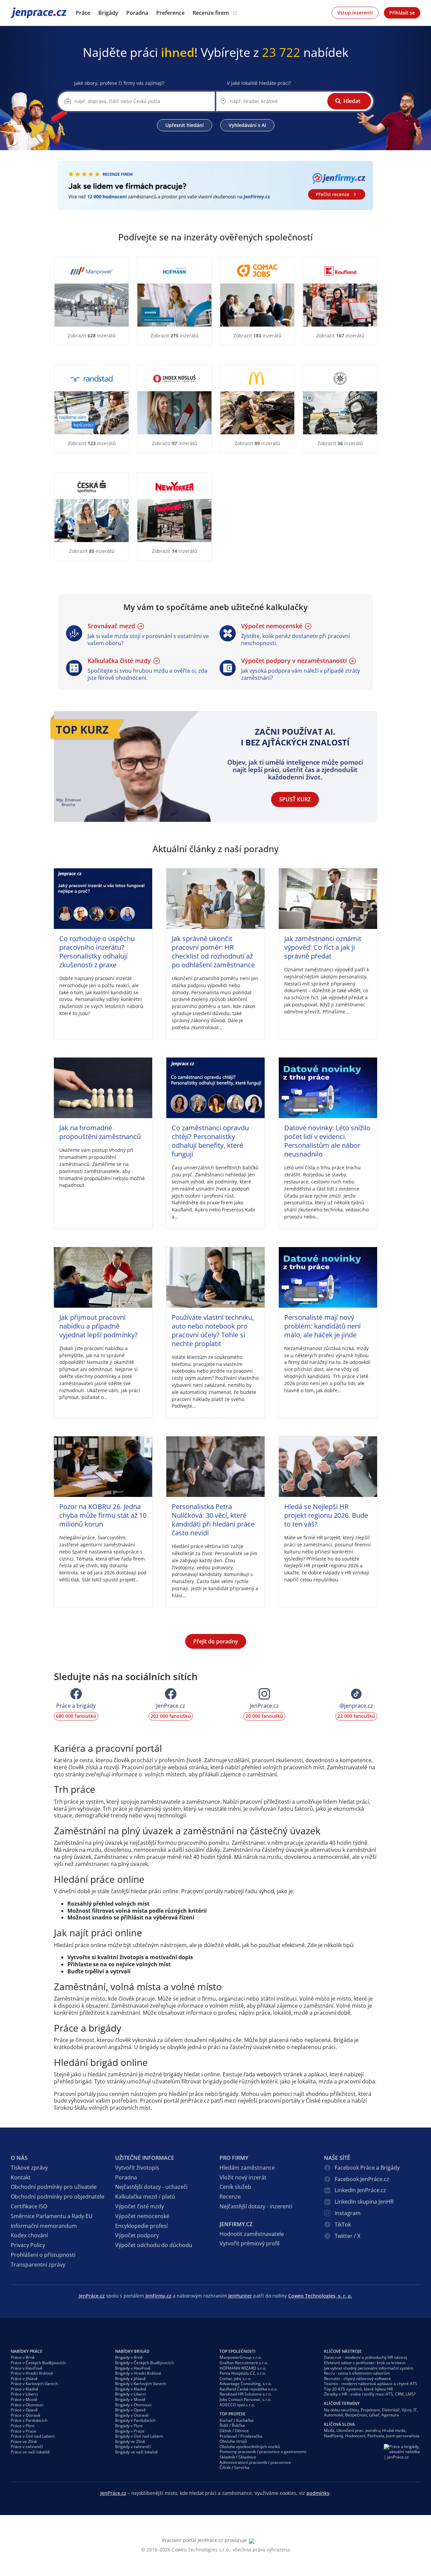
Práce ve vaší (30, 2452)
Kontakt (21, 2177)
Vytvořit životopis (137, 2168)
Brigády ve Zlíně (130, 2441)
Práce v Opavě (24, 2410)
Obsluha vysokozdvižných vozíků (250, 2447)
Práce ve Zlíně (24, 2441)
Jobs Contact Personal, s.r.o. (245, 2399)
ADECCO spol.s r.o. (237, 2405)
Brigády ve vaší (137, 2452)
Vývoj (407, 2410)
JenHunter (240, 2296)
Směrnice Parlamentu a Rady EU (52, 2216)
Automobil (334, 2415)
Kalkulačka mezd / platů (145, 2197)
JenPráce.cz (28, 13)
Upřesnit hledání (185, 125)
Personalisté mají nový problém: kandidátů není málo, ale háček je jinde (322, 1326)
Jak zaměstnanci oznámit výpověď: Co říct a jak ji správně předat (323, 947)
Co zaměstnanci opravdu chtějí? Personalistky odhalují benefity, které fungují (210, 1141)
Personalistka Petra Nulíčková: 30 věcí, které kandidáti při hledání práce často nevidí (213, 1520)
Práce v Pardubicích (29, 2420)
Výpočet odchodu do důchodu (154, 2245)
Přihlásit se (402, 13)
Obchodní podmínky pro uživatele (54, 2187)
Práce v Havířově (27, 2368)
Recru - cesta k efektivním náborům (357, 2373)
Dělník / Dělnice (234, 2431)
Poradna (126, 2177)
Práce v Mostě (24, 2399)
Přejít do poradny (216, 1641)
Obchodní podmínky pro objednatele (58, 2197)
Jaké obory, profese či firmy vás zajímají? (119, 83)
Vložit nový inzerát (243, 2177)
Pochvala (376, 2436)
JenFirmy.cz (158, 2296)
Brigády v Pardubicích (135, 2420)
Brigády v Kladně (131, 2389)
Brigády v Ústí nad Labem (139, 2436)
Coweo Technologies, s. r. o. (320, 2296)
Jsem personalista (403, 2436)
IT (415, 2410)
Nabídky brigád (132, 2351)
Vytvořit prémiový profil (250, 2243)
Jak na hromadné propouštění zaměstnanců (100, 1132)
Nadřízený (334, 2436)
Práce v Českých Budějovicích (38, 2363)
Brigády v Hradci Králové (138, 2373)
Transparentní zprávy (38, 2265)
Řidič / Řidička (232, 2425)
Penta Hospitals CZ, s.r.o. (243, 2373)
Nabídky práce (27, 2351)
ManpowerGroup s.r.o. (241, 2357)
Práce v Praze (24, 2431)
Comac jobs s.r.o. (236, 2379)
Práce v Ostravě (26, 2415)
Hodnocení (355, 2436)
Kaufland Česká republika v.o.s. (248, 2389)
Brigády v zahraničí (133, 2447)
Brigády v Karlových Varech (141, 2384)
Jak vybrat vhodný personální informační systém (369, 2368)
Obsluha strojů (233, 2441)
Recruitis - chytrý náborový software (357, 2379)
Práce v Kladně (25, 2389)
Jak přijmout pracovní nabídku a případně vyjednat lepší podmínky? (98, 1326)
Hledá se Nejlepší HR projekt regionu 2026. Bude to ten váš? (326, 1515)
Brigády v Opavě (130, 2410)
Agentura (390, 2415)
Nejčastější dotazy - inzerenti (256, 2206)
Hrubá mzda (394, 2430)
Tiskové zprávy (29, 2168)
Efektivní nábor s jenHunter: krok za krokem (365, 2363)
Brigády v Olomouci (133, 2405)
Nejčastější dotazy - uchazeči (151, 2187)
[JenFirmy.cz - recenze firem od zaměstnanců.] (215, 186)
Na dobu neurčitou (341, 2410)
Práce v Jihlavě (24, 2379)
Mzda (329, 2430)
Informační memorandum (44, 2226)
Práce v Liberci (24, 2394)
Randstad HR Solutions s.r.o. (246, 2394)
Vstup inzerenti (355, 13)
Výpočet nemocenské (142, 2216)
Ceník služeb (235, 2187)
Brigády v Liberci (131, 2394)
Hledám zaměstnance (247, 2168)
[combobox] (142, 101)
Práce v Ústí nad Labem (33, 2436)
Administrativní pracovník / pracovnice (255, 2462)
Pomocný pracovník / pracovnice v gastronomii (263, 2452)
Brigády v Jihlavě (130, 2379)
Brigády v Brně (129, 2357)
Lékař (374, 2415)
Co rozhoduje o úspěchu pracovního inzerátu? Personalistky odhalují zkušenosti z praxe (97, 952)
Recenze (230, 2197)
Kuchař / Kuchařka (237, 2420)
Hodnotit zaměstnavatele (252, 2234)
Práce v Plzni (23, 2426)
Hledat (352, 101)
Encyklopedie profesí (141, 2226)
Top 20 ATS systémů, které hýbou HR (358, 2389)
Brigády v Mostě (130, 2399)
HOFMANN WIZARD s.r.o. (243, 2368)
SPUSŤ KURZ (295, 799)
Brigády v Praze (130, 2431)
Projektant (370, 2410)
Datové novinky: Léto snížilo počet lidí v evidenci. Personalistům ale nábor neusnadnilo (327, 1141)
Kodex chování (29, 2235)
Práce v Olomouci (27, 2405)
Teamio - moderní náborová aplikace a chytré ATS (371, 2384)
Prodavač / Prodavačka (241, 2436)
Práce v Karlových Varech (34, 2384)
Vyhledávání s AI (247, 125)
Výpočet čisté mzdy (140, 2206)
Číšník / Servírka (235, 2467)
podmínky (318, 2493)
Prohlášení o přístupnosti (43, 2255)
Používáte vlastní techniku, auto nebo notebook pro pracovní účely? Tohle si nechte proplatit (213, 1330)
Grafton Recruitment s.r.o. (244, 2363)
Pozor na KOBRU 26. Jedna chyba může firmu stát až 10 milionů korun (103, 1515)
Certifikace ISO (29, 2206)
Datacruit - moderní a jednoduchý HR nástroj (366, 2357)
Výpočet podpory (137, 2235)
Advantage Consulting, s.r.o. (246, 2384)
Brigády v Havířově (133, 2368)
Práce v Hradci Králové (32, 2373)
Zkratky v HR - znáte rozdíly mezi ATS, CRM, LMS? (370, 2394)
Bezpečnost (356, 2415)
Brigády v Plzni (129, 2426)
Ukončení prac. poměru (358, 2430)
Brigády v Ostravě (132, 2415)
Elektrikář (391, 2410)
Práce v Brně (23, 2357)
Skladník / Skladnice (238, 2457)
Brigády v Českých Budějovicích (144, 2363)
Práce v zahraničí (27, 2447)
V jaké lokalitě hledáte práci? (259, 83)
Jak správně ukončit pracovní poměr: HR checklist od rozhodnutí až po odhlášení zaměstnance (213, 952)
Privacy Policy (28, 2245)
